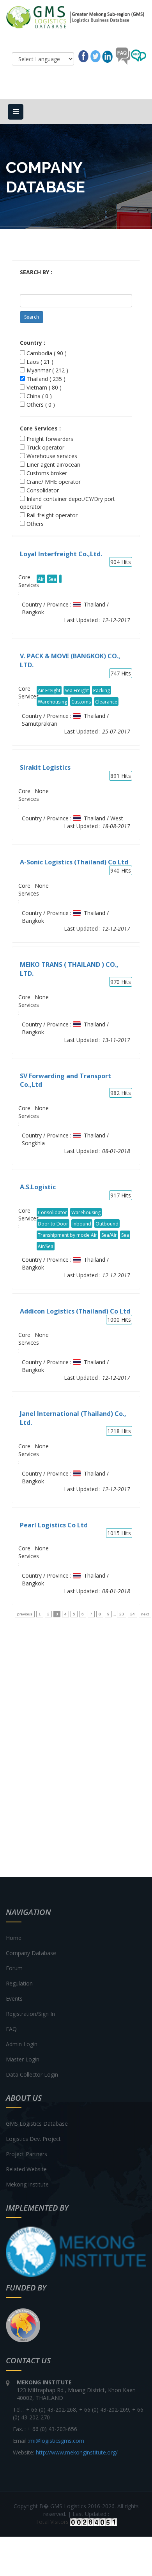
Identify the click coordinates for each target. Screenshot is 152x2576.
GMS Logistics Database (37, 2124)
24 (133, 1614)
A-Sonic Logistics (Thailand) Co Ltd (74, 862)
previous (25, 1614)
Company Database (31, 1953)
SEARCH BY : (36, 272)
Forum (14, 1968)
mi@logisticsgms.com (57, 2441)
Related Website (26, 2169)
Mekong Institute (27, 2184)
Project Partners (27, 2154)
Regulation (19, 1983)
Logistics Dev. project (33, 2139)
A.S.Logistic (38, 1187)
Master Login (23, 2059)
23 (122, 1614)
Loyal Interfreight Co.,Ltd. (61, 554)
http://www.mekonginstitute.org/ (77, 2452)
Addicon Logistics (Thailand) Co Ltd (75, 1311)
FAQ (11, 2029)
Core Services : (40, 428)
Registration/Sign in (30, 2014)
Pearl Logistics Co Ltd (54, 1525)
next (145, 1614)
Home (14, 1938)
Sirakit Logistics (45, 767)
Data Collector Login (32, 2074)
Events (14, 1999)
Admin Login (22, 2044)
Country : (33, 343)
